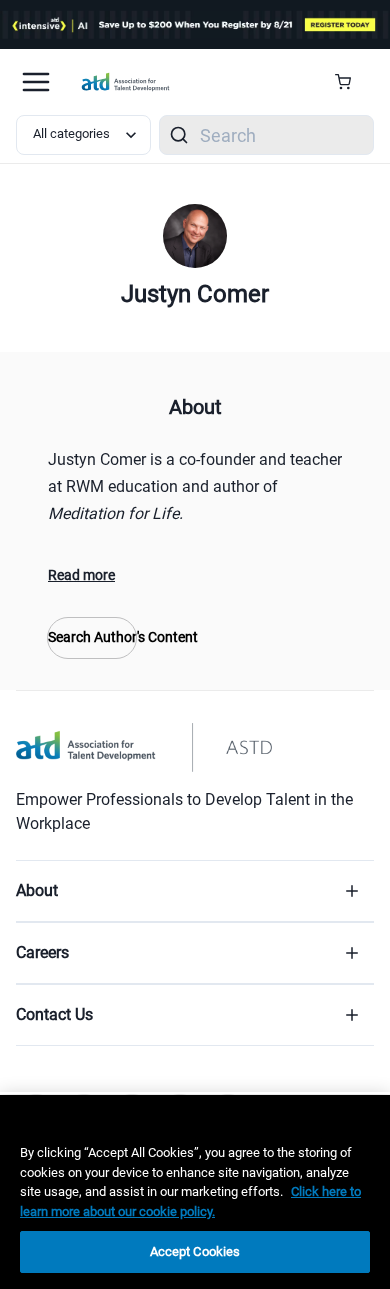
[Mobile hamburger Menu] (36, 82)
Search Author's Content (92, 637)
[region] (195, 1192)
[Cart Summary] (350, 82)
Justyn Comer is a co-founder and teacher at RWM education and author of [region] (195, 486)
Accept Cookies (195, 1251)
